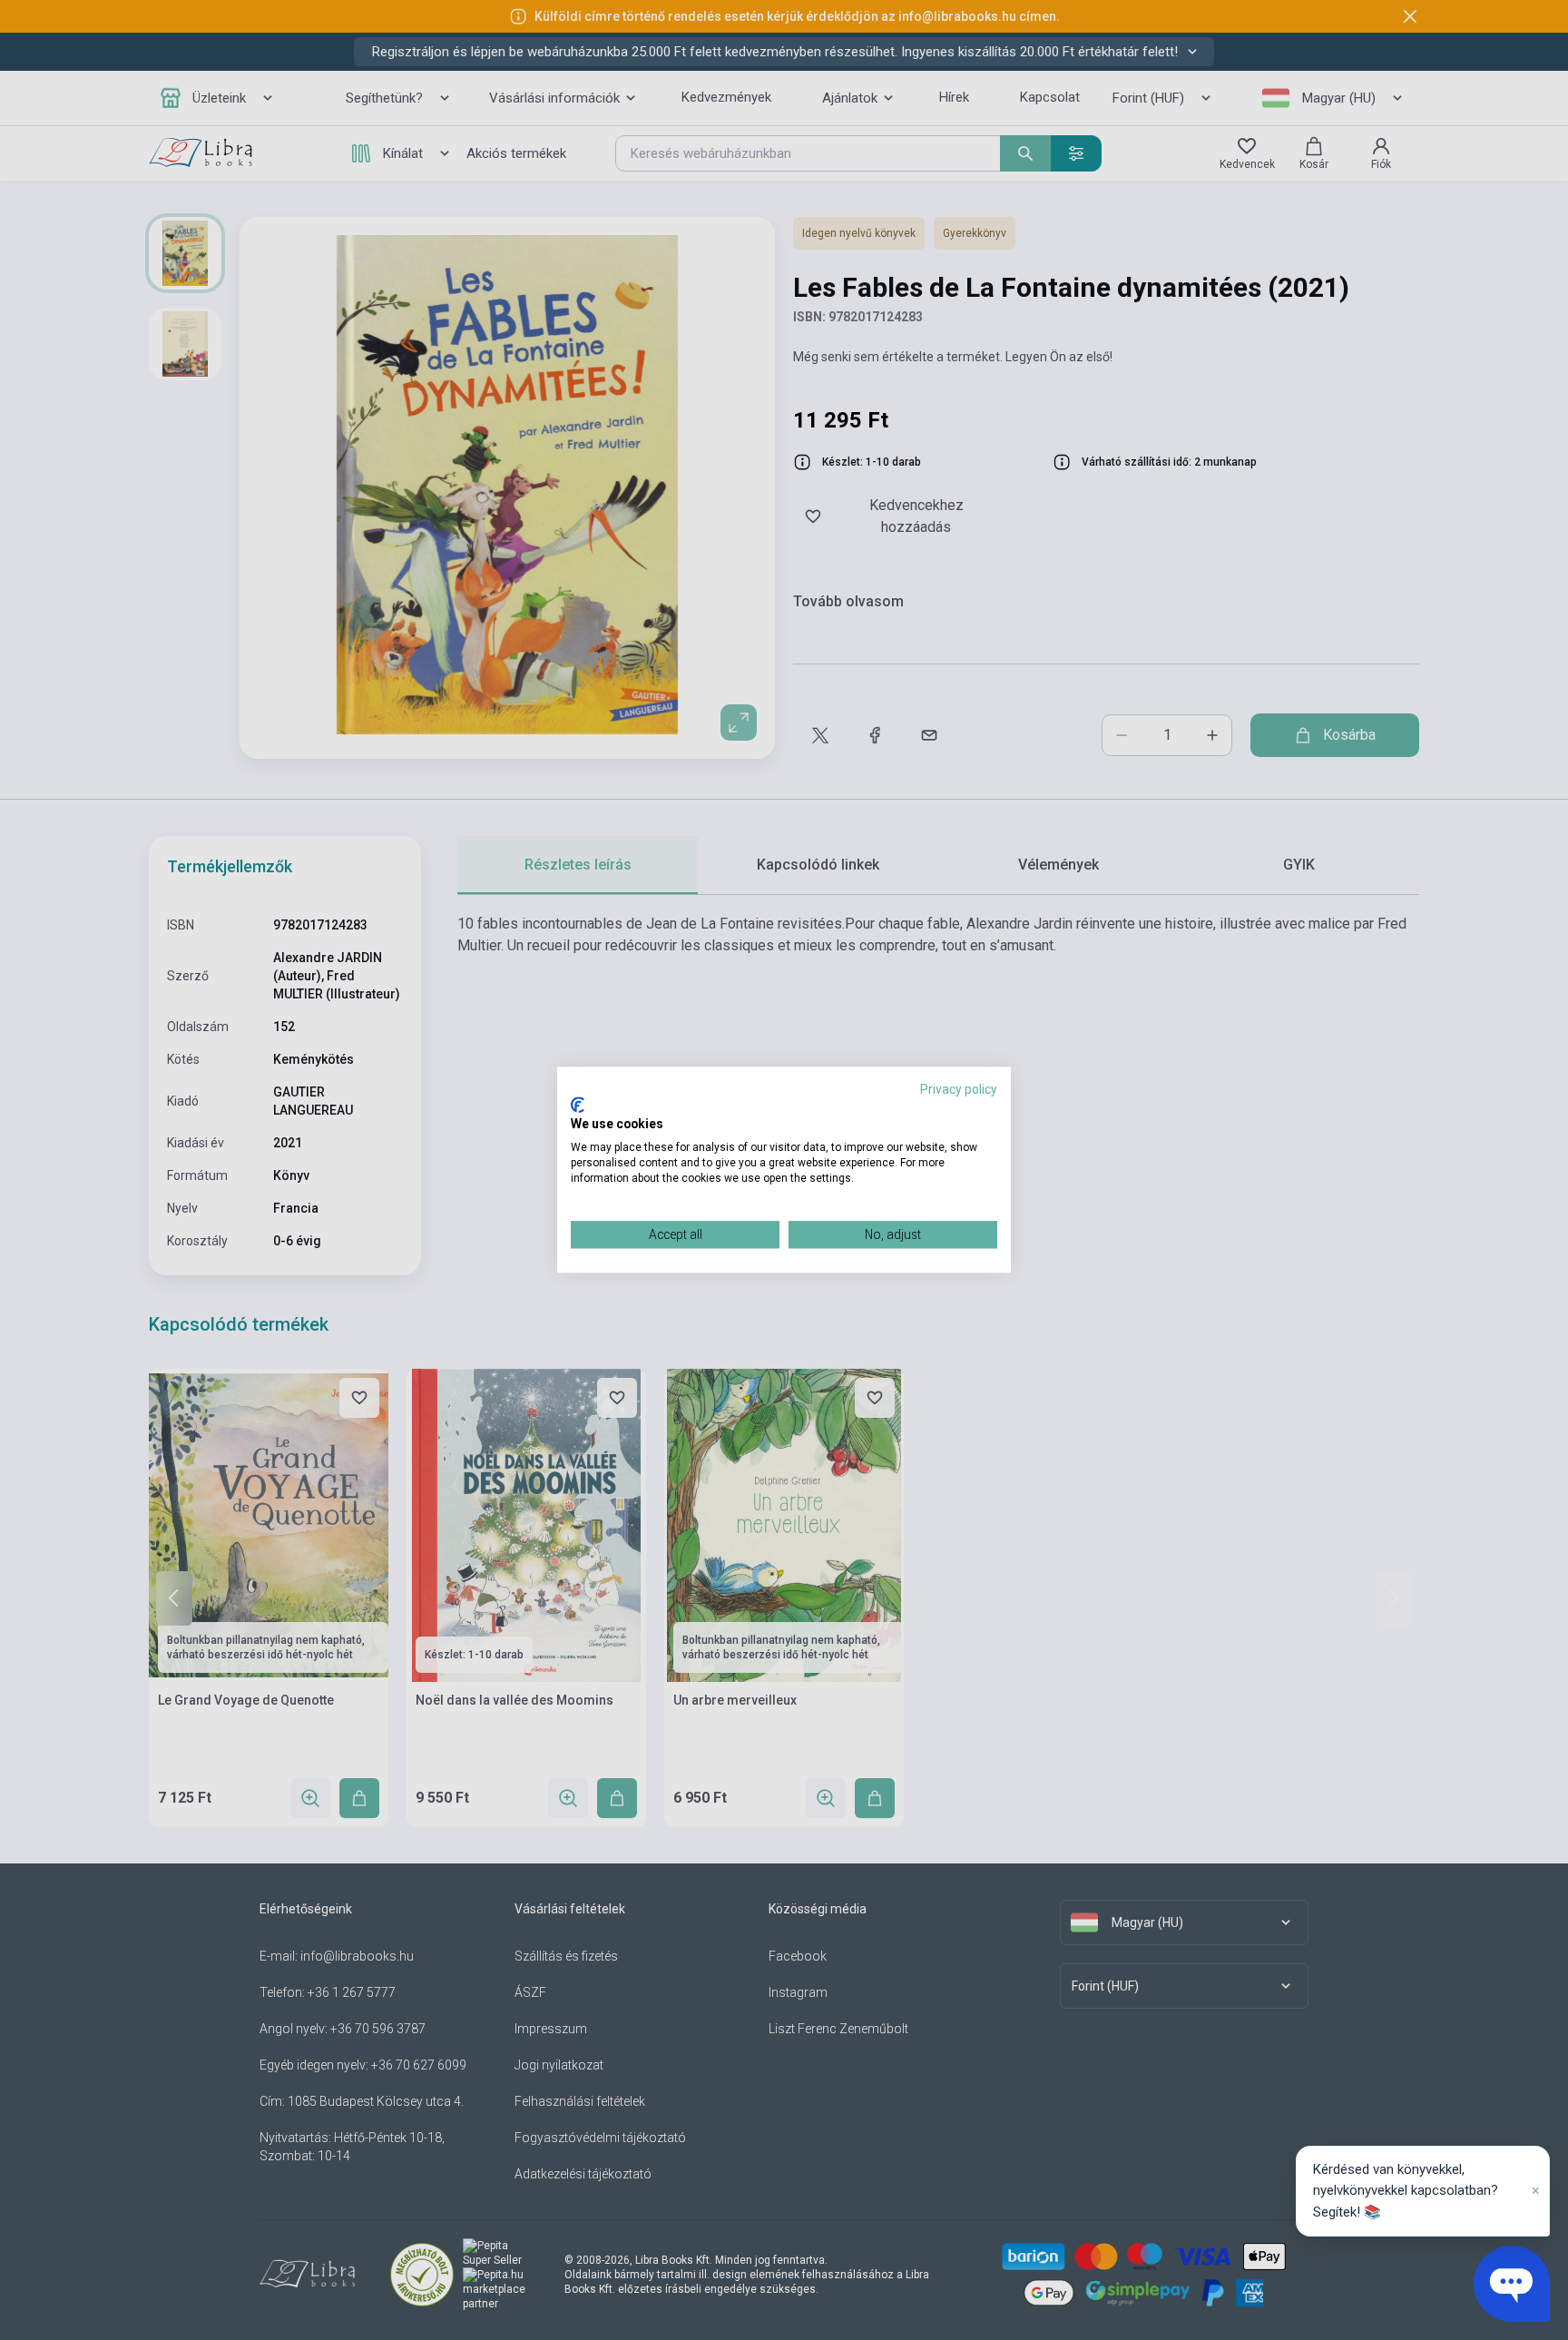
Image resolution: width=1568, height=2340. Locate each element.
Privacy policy (959, 1089)
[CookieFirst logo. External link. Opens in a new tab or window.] (578, 1105)
